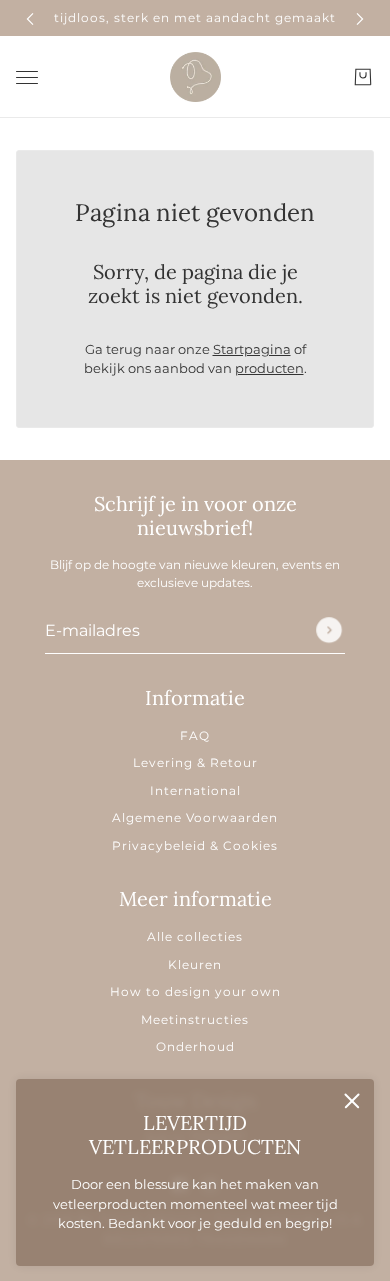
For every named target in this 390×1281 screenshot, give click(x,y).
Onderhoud (195, 1046)
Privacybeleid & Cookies (195, 845)
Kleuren (195, 964)
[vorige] (30, 17)
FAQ (195, 735)
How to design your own (195, 991)
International (195, 790)
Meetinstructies (195, 1019)
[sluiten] (352, 1101)
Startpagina (252, 349)
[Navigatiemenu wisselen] (27, 76)
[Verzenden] (329, 630)
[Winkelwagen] (363, 77)
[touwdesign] (195, 77)
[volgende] (360, 17)
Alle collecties (195, 936)
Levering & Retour (195, 762)
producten (269, 368)
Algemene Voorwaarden (195, 817)
